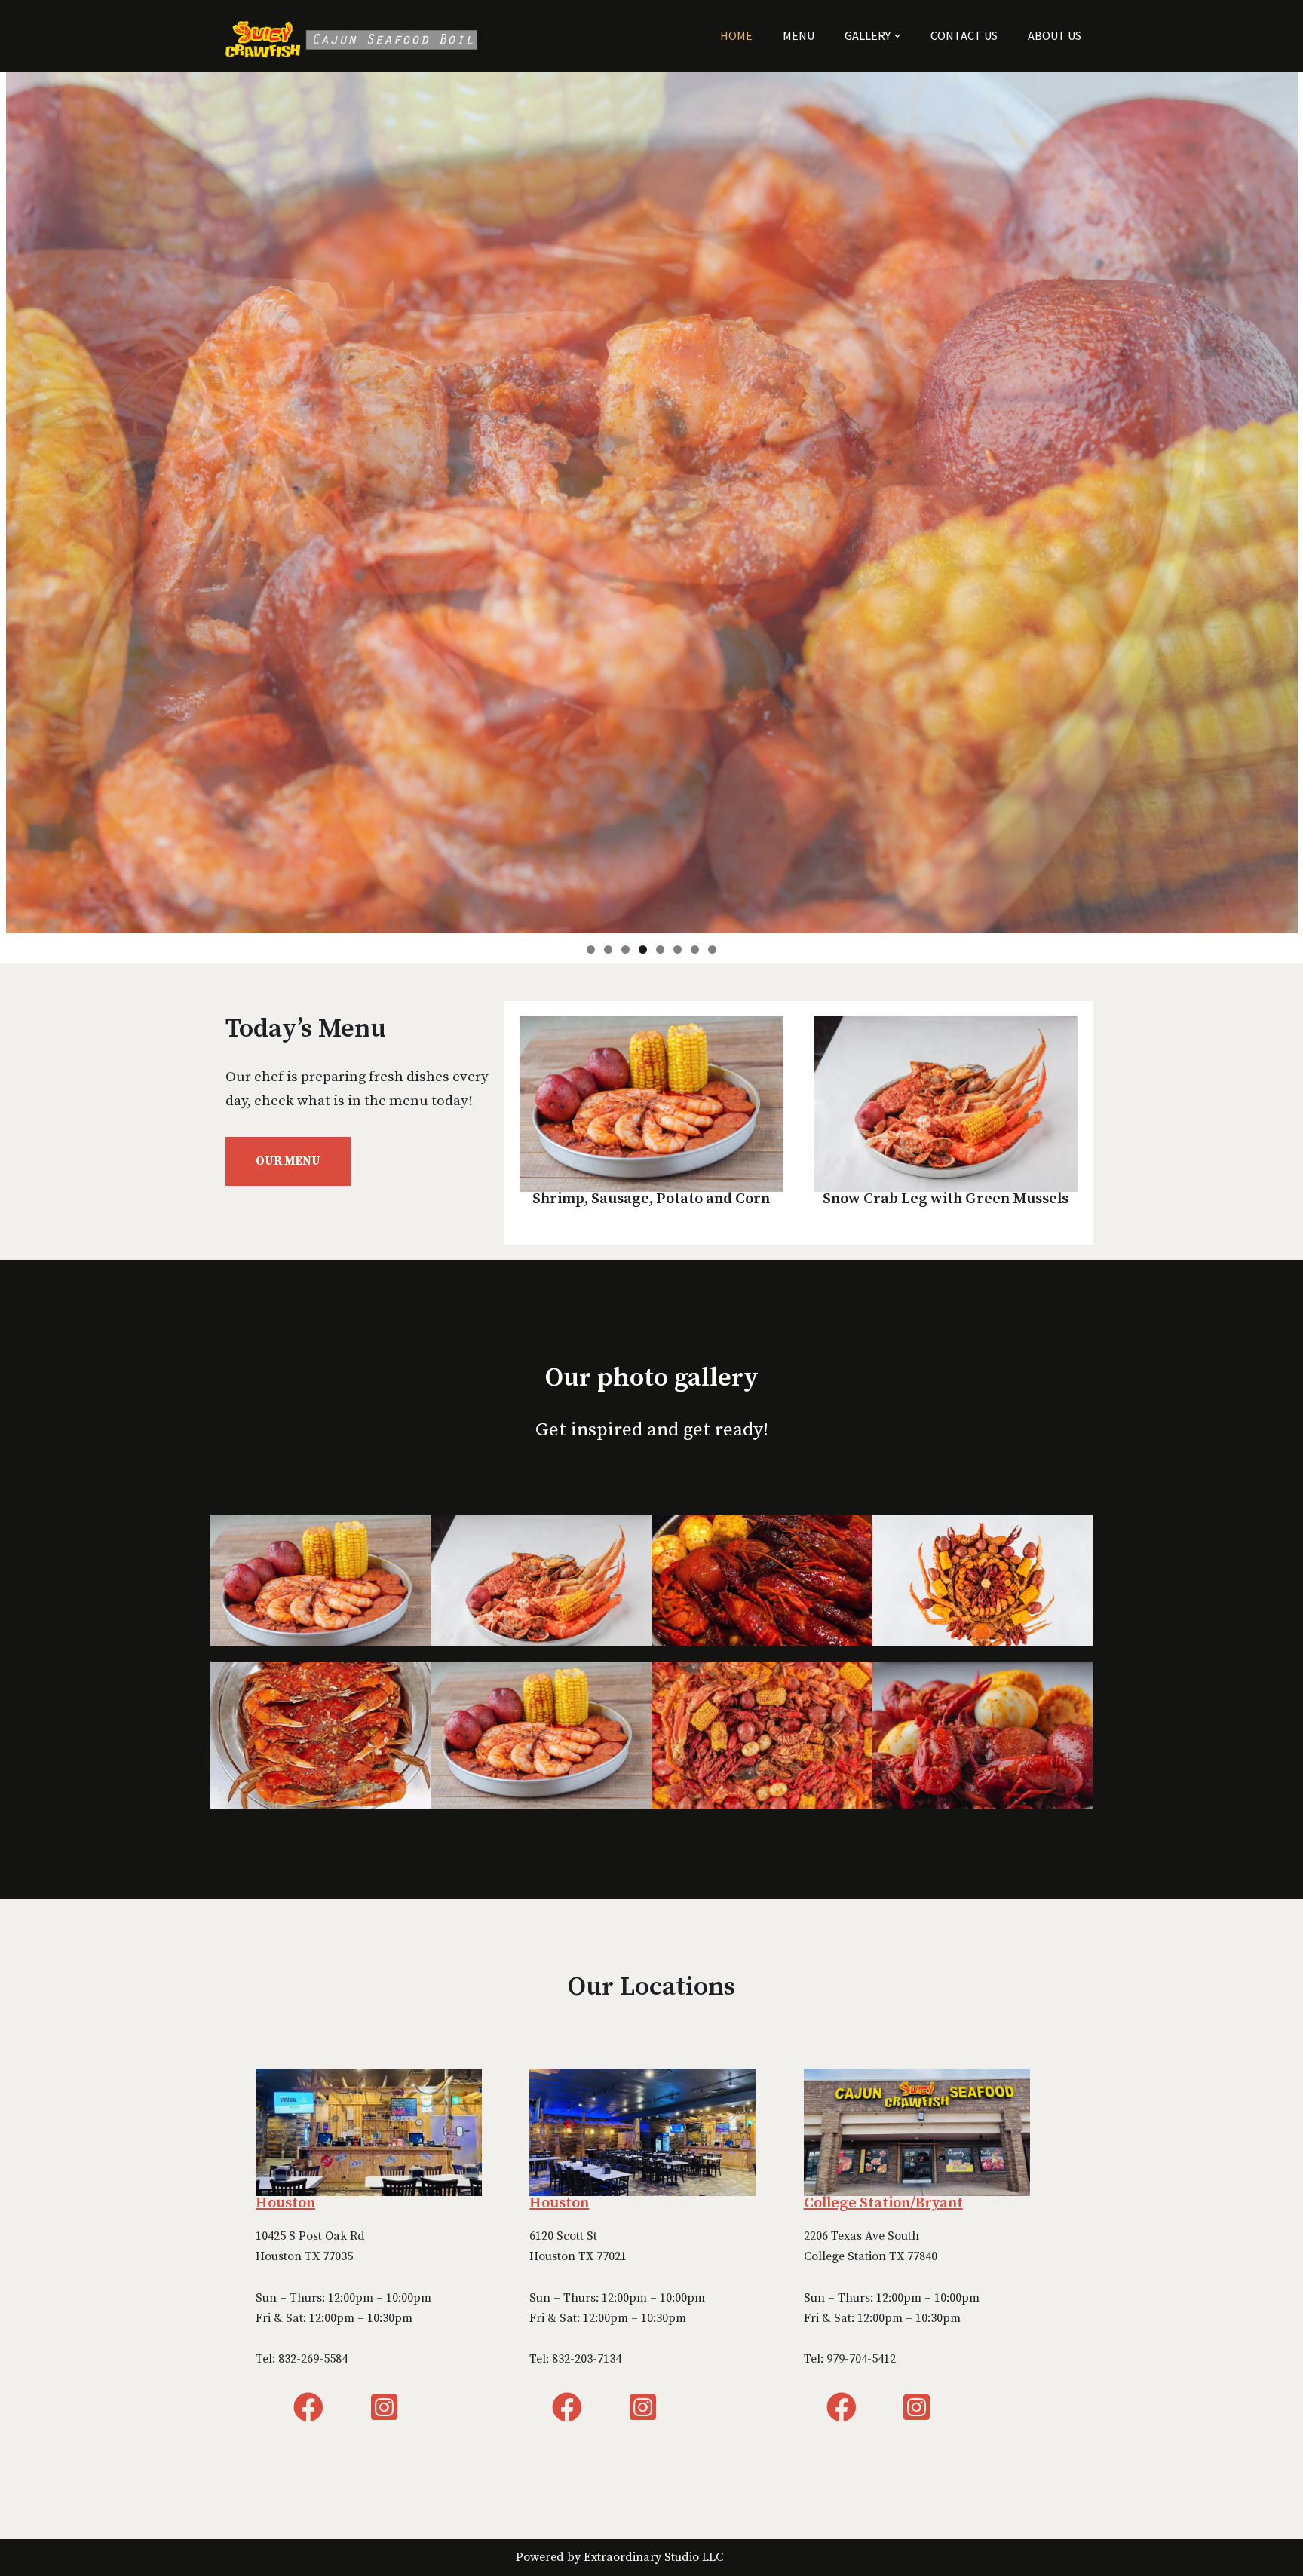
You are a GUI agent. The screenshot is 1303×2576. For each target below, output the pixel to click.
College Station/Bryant (883, 2203)
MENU (799, 35)
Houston (285, 2203)
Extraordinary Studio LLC (653, 2557)
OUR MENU (288, 1161)
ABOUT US (1055, 35)
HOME (736, 35)
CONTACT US (964, 35)
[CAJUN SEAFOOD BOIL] (357, 36)
